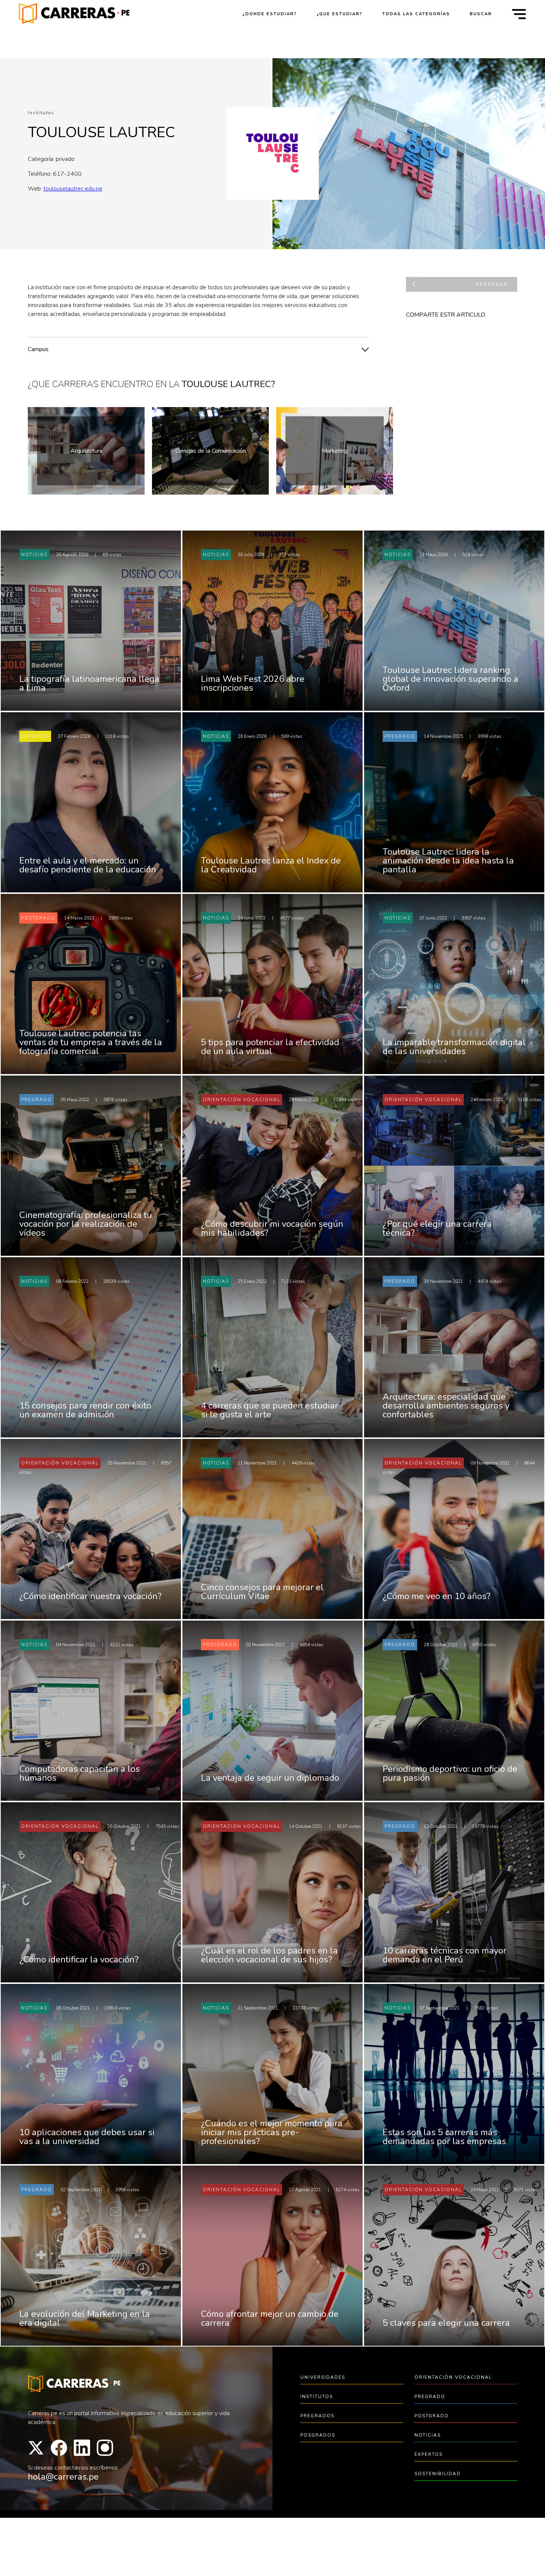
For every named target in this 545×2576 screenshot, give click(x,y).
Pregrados (317, 2416)
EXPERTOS (429, 2454)
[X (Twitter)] (36, 2448)
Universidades (323, 2377)
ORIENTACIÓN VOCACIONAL (453, 2377)
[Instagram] (105, 2448)
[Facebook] (59, 2448)
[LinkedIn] (82, 2448)
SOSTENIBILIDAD (438, 2474)
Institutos (317, 2397)
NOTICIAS (428, 2435)
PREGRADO (430, 2397)
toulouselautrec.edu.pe (73, 189)
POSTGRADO (432, 2416)
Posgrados (318, 2435)
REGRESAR (492, 284)
